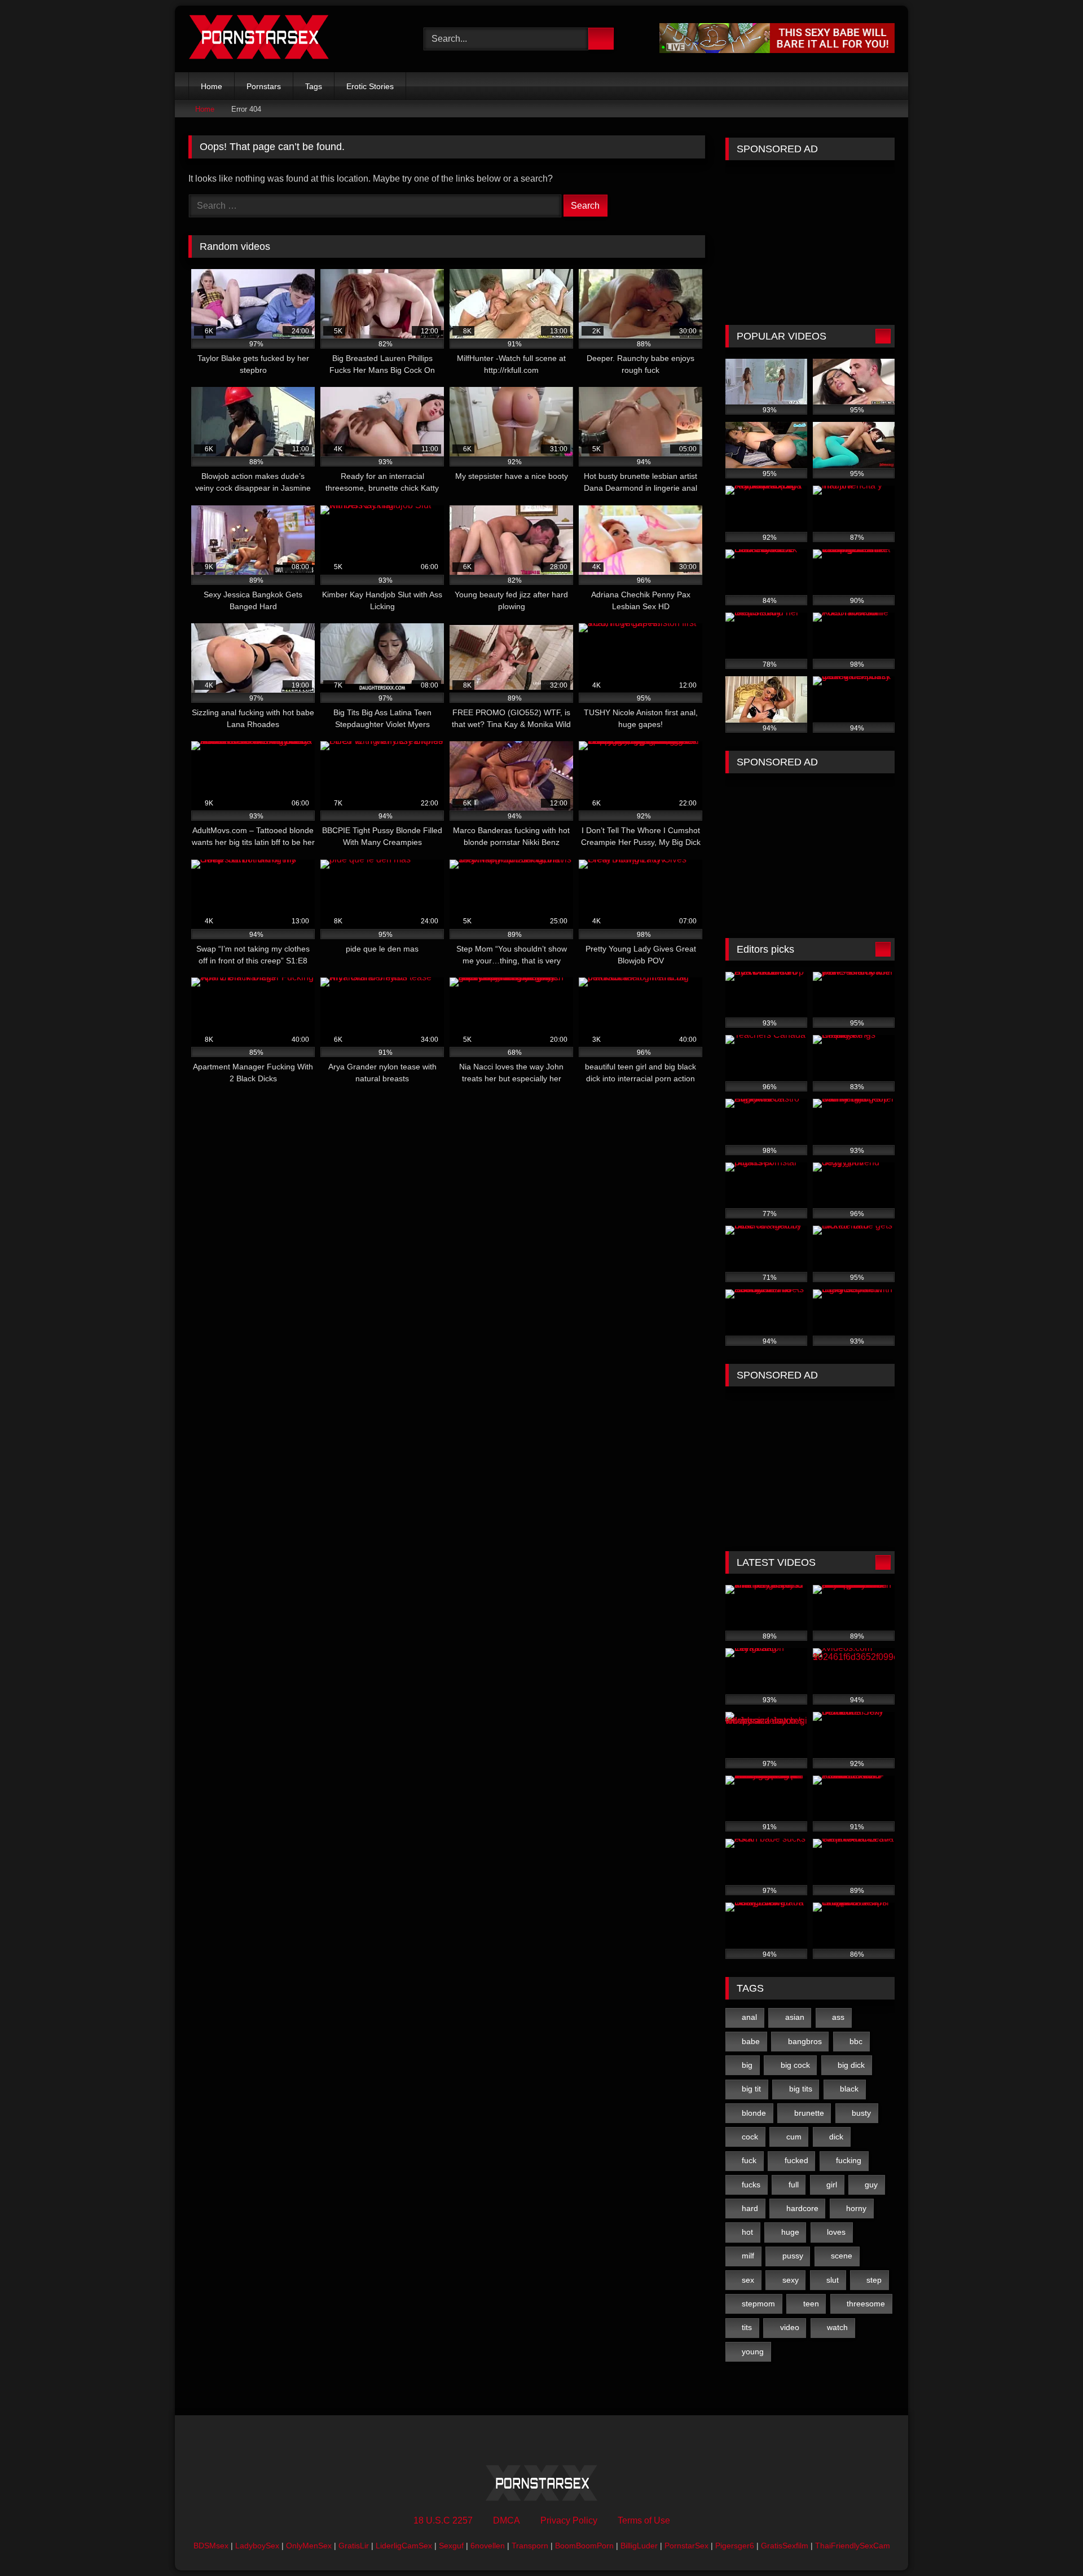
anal (749, 2017)
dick (836, 2137)
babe (751, 2041)
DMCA (507, 2520)
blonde (754, 2113)
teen (811, 2304)
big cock (795, 2065)
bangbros (805, 2041)
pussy (793, 2256)
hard (750, 2208)
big (747, 2065)
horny (856, 2208)
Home (212, 86)
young (753, 2352)
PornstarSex (686, 2546)
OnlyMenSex (309, 2546)
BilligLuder (639, 2546)
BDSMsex (211, 2546)
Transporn (530, 2546)
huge (790, 2232)
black (849, 2089)
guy (871, 2185)
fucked (796, 2160)
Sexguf (451, 2546)
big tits (801, 2089)
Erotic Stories (370, 86)
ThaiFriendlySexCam (853, 2546)
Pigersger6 (735, 2546)
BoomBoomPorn (584, 2546)
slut (833, 2280)
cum (794, 2137)
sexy (791, 2280)
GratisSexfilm (785, 2546)
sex (748, 2280)
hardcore (802, 2208)
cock (750, 2137)
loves (836, 2232)
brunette (809, 2113)
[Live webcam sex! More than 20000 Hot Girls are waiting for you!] (777, 50)
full (794, 2185)
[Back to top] (1049, 2542)
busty (861, 2113)
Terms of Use (644, 2520)
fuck (749, 2160)
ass (838, 2017)
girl (832, 2185)
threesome (866, 2304)
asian (795, 2017)
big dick (851, 2065)
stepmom (758, 2304)
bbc (856, 2041)
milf (748, 2256)
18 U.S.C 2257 (443, 2520)
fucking (849, 2160)
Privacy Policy (569, 2520)
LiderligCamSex (404, 2546)
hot (747, 2232)
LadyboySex (257, 2546)
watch (837, 2327)
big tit (751, 2089)
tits (747, 2327)
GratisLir (354, 2546)
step (874, 2280)
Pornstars (264, 86)
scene (842, 2256)
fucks (751, 2185)
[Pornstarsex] (259, 39)
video (790, 2327)
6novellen (488, 2546)
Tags (314, 86)
